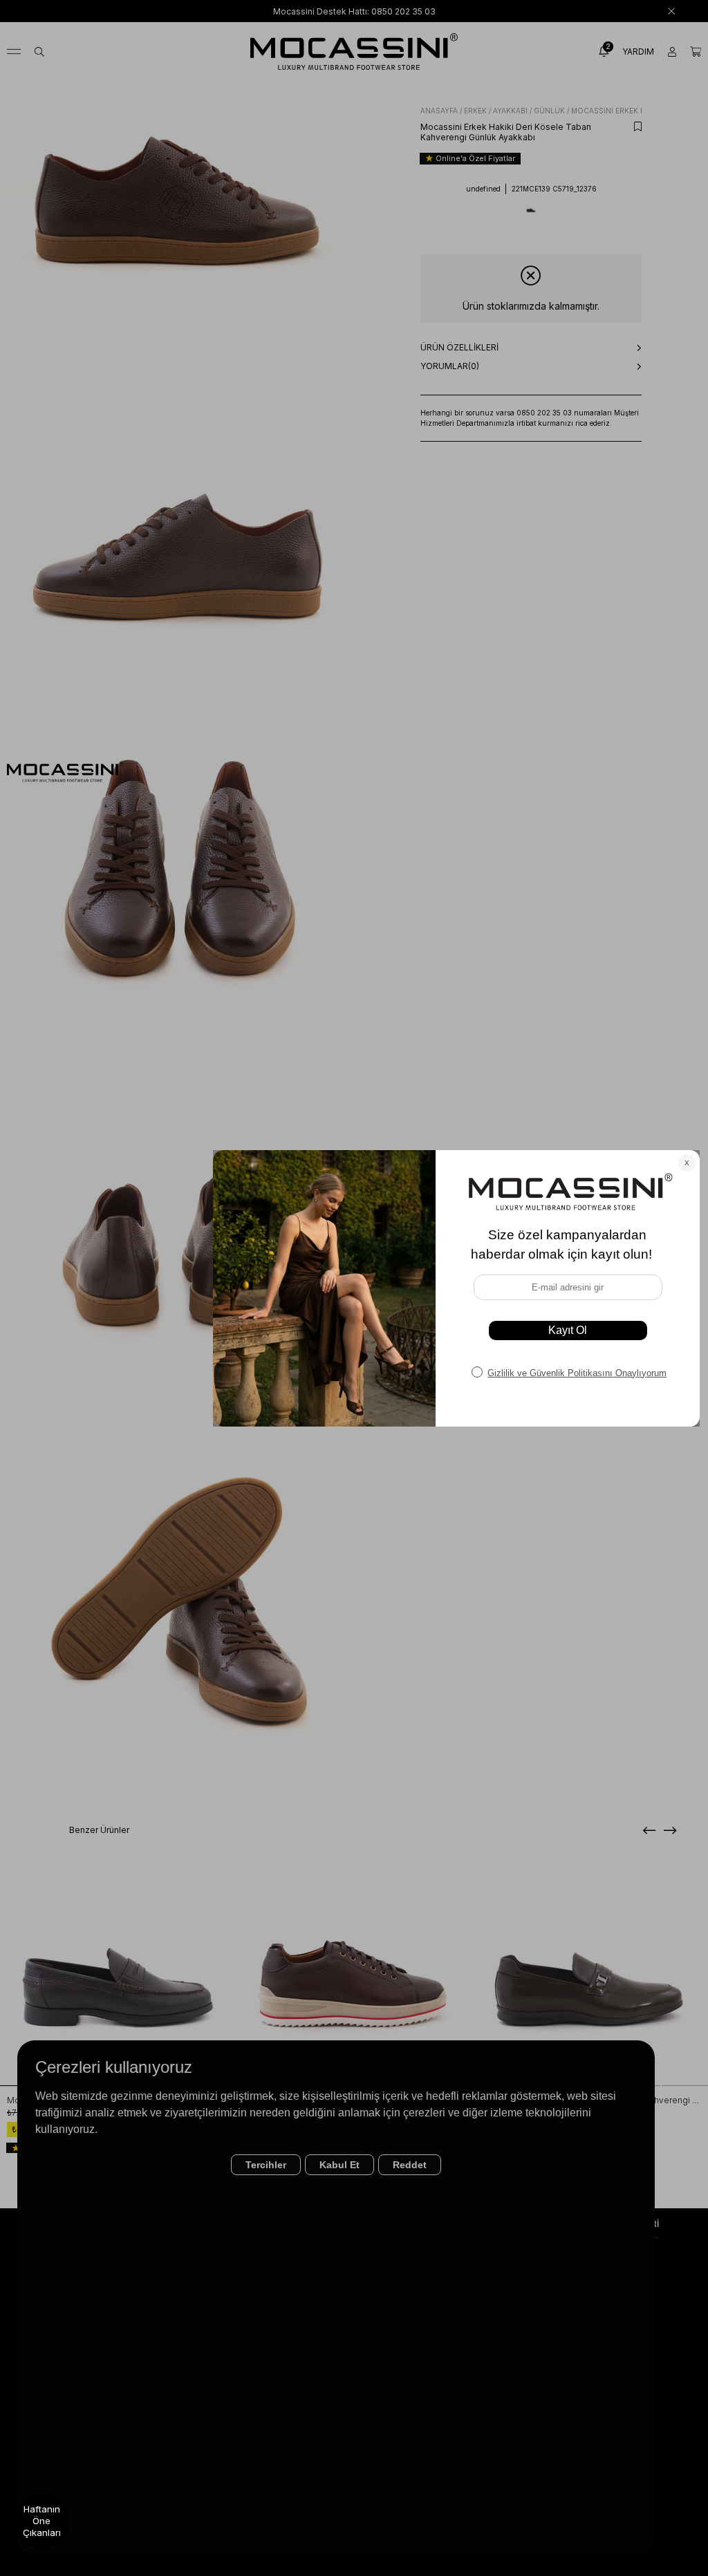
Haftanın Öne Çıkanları (42, 2521)
